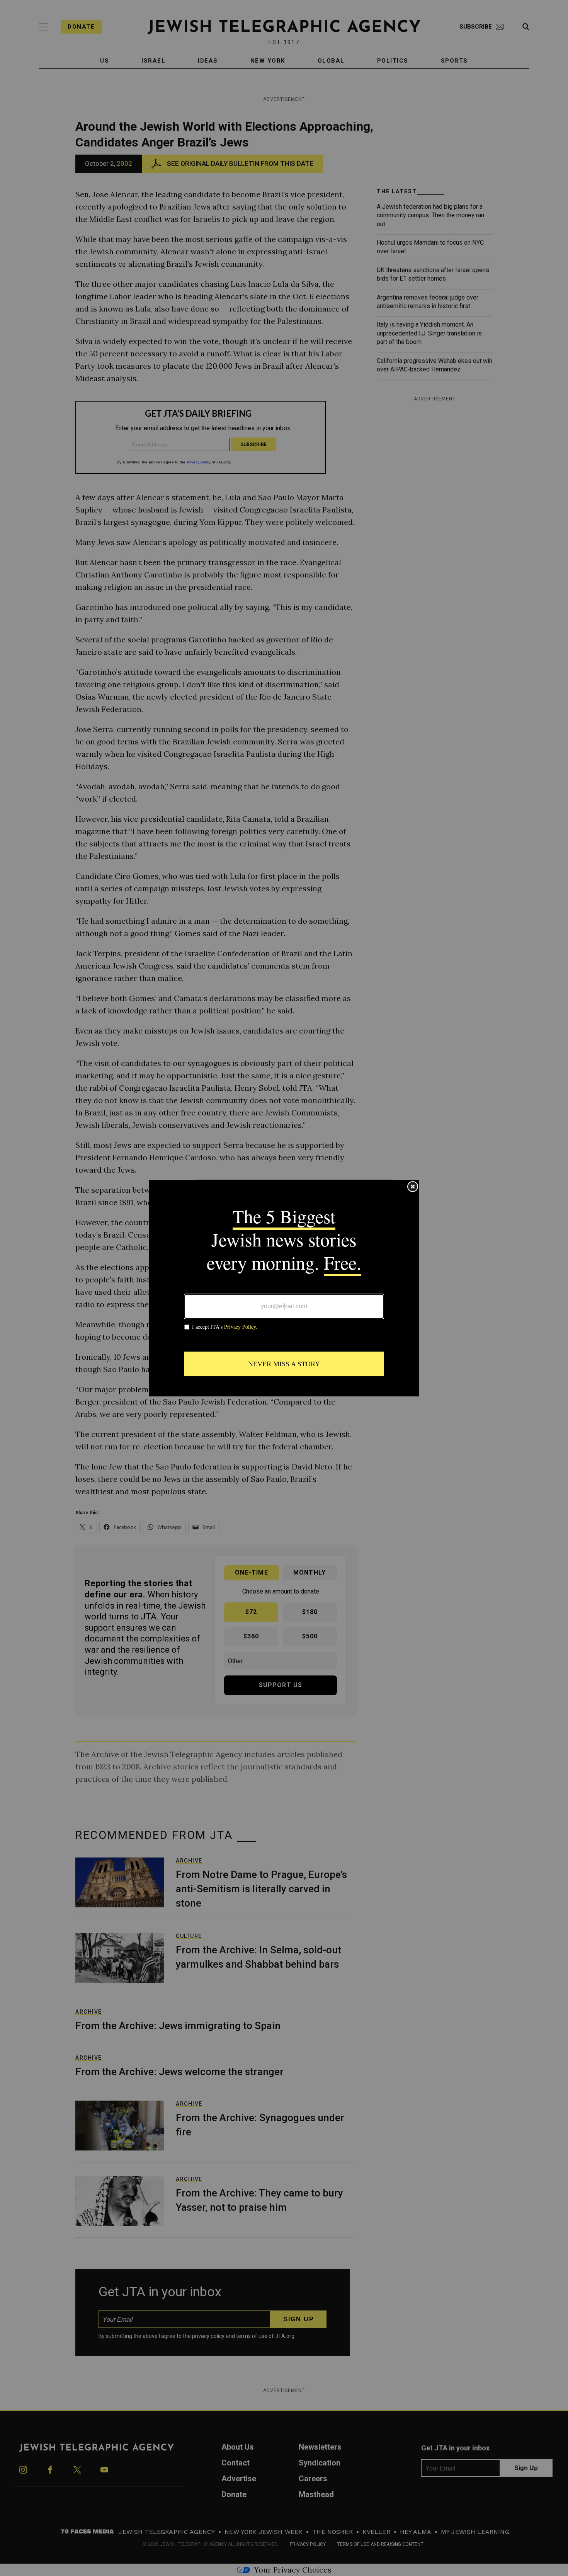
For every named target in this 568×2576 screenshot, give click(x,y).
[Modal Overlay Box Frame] (284, 1288)
